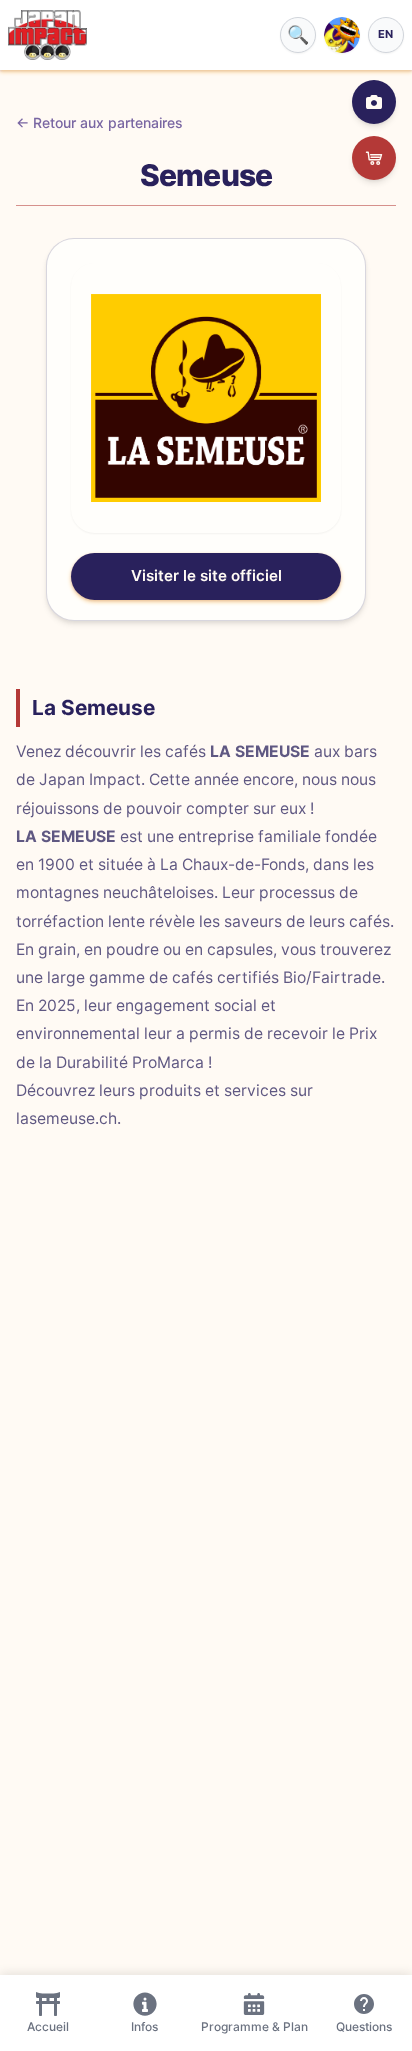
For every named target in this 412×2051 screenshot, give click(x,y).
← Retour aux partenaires (99, 122)
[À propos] (374, 102)
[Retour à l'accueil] (47, 35)
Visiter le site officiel (206, 575)
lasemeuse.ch (66, 1118)
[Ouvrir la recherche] (298, 35)
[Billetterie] (374, 158)
